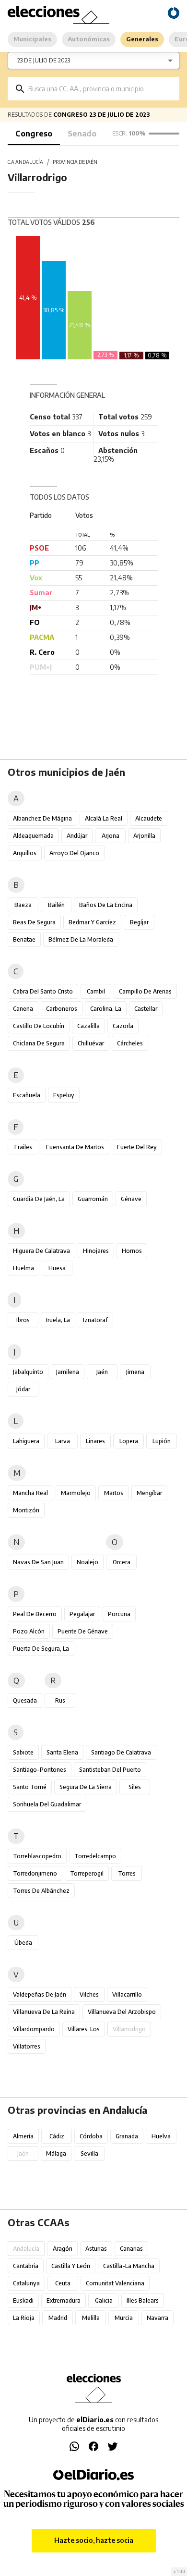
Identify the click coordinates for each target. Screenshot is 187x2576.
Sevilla (89, 2153)
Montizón (26, 1510)
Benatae (24, 939)
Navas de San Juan (38, 1562)
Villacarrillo (127, 1994)
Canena (23, 1009)
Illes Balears (143, 2300)
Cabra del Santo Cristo (43, 991)
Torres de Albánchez (41, 1891)
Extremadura (64, 2300)
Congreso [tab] (34, 134)
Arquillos (25, 853)
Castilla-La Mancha (129, 2266)
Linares (95, 1441)
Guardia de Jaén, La (39, 1199)
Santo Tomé (30, 1787)
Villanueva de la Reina (44, 2012)
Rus (60, 1700)
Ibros (23, 1320)
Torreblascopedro (37, 1856)
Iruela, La (58, 1320)
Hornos (132, 1251)
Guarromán (93, 1199)
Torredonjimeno (35, 1873)
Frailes (23, 1147)
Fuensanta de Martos (75, 1147)
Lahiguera (26, 1441)
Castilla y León (71, 2266)
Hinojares (96, 1251)
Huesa (57, 1268)
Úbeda (23, 1943)
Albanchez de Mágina (42, 818)
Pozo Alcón (29, 1631)
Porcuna (119, 1614)
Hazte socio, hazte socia (94, 2540)
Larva (63, 1441)
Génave (131, 1199)
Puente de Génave (83, 1631)
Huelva (161, 2136)
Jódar (23, 1389)
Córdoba (91, 2136)
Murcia (124, 2318)
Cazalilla (88, 1026)
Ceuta (63, 2283)
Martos (114, 1493)
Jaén (102, 1372)
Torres (127, 1873)
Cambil (96, 991)
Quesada (25, 1700)
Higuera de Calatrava (41, 1251)
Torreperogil (87, 1873)
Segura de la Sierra (86, 1787)
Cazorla (123, 1026)
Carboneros (62, 1009)
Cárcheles (130, 1043)
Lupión (162, 1441)
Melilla (91, 2318)
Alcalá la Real (104, 818)
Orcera (122, 1562)
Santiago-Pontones (40, 1770)
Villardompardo (34, 2029)
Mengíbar (149, 1493)
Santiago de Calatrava (121, 1752)
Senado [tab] (82, 134)
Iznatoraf (95, 1320)
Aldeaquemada (33, 836)
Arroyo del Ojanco (74, 853)
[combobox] (100, 89)
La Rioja (24, 2318)
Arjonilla (144, 836)
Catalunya (26, 2283)
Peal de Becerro (35, 1614)
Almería (23, 2136)
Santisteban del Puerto (110, 1770)
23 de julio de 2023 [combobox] (44, 60)
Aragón (63, 2249)
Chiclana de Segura (39, 1043)
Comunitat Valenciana (115, 2283)
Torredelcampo (95, 1856)
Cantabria (26, 2266)
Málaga (56, 2153)
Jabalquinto (28, 1372)
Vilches (89, 1994)
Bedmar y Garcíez (92, 922)
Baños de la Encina (106, 905)
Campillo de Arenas (145, 991)
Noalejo (88, 1562)
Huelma (23, 1268)
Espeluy (64, 1095)
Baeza (23, 905)
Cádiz (57, 2136)
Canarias (131, 2249)
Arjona (111, 836)
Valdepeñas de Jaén (40, 1994)
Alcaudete (149, 818)
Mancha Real (30, 1493)
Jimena (135, 1372)
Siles (135, 1787)
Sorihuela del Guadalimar (47, 1804)
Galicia (104, 2300)
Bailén (56, 905)
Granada (127, 2136)
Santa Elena (62, 1752)
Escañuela (27, 1095)
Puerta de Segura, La (41, 1649)
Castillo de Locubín (39, 1026)
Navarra (158, 2318)
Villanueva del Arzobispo (122, 2012)
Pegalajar (82, 1614)
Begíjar (139, 922)
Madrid (58, 2318)
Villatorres (27, 2046)
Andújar (77, 836)
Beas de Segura (34, 922)
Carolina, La (106, 1009)
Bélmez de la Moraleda (81, 939)
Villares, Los (84, 2029)
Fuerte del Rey (137, 1147)
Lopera (129, 1441)
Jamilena (68, 1372)
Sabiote (23, 1752)
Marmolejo (76, 1493)
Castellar (146, 1009)
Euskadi (23, 2300)
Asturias (96, 2249)
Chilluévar (91, 1043)
